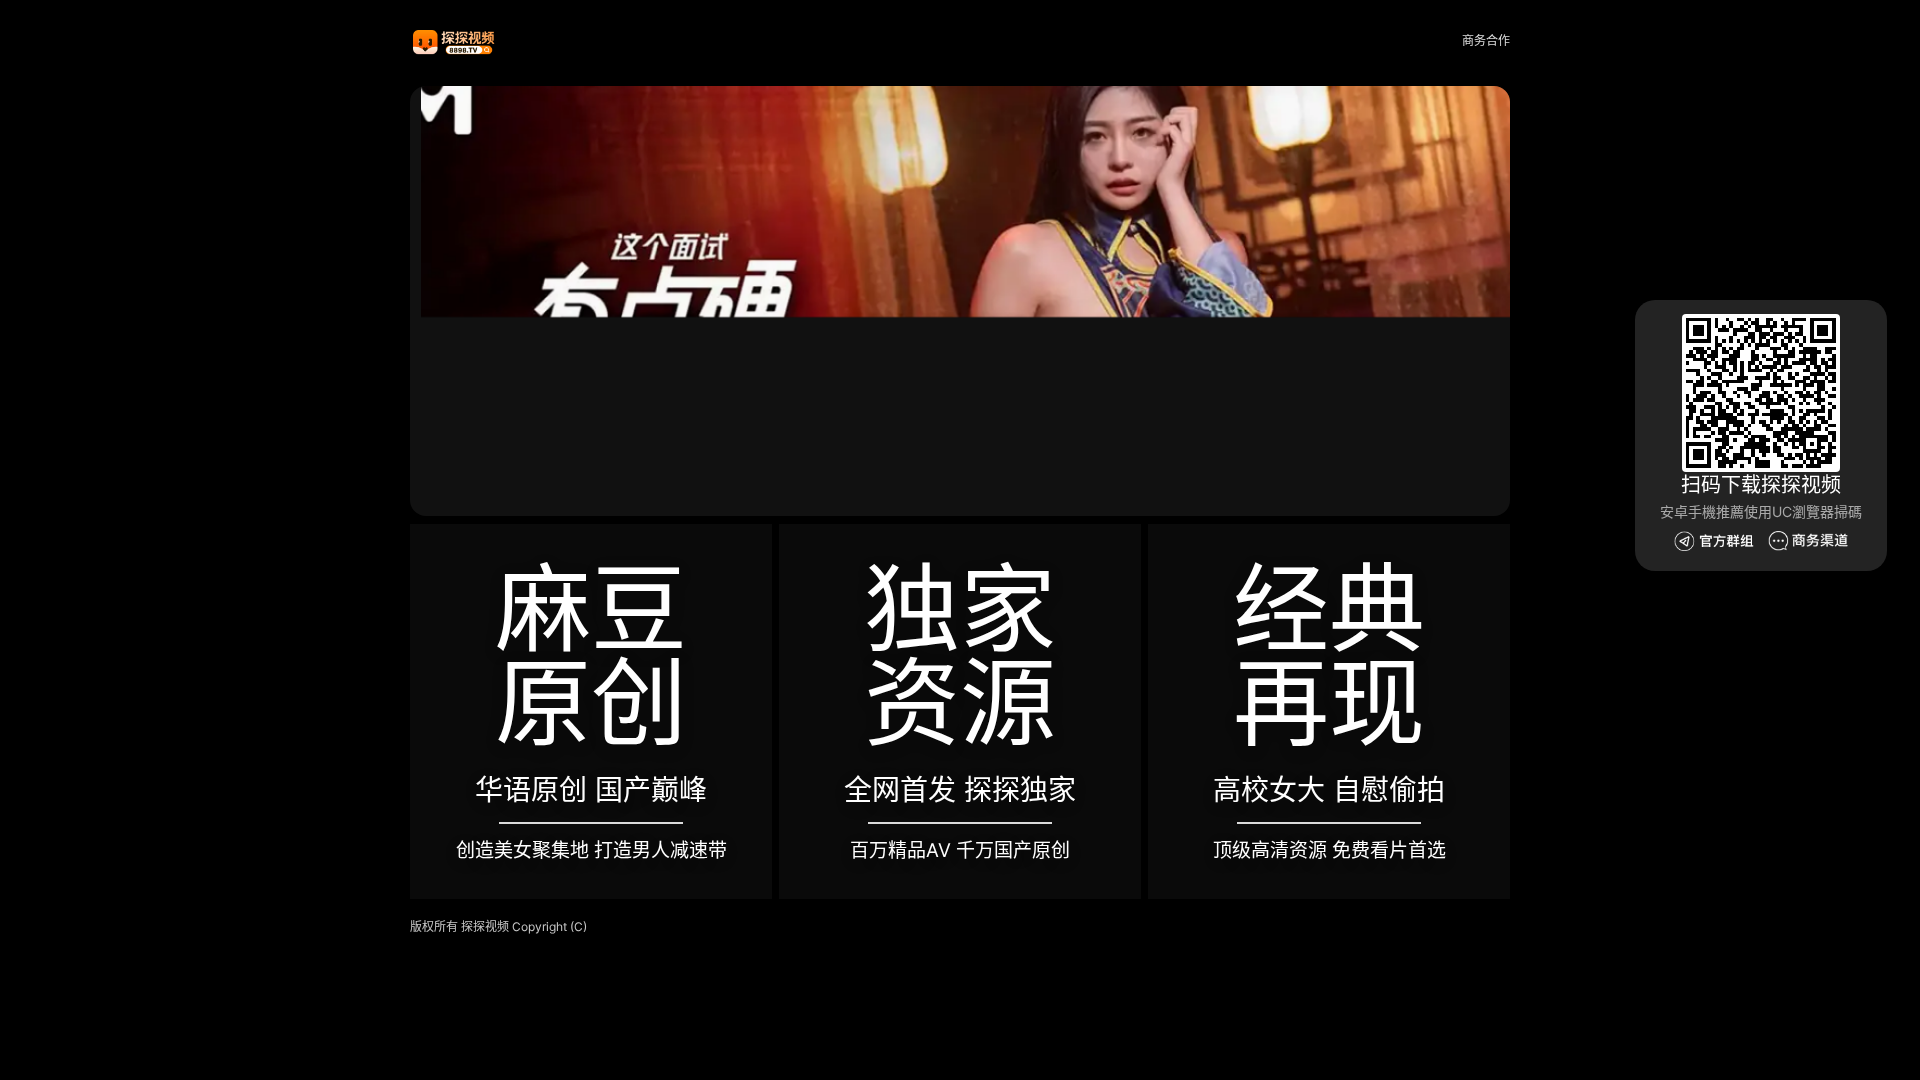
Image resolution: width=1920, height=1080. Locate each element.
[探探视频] (455, 41)
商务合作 (1486, 40)
